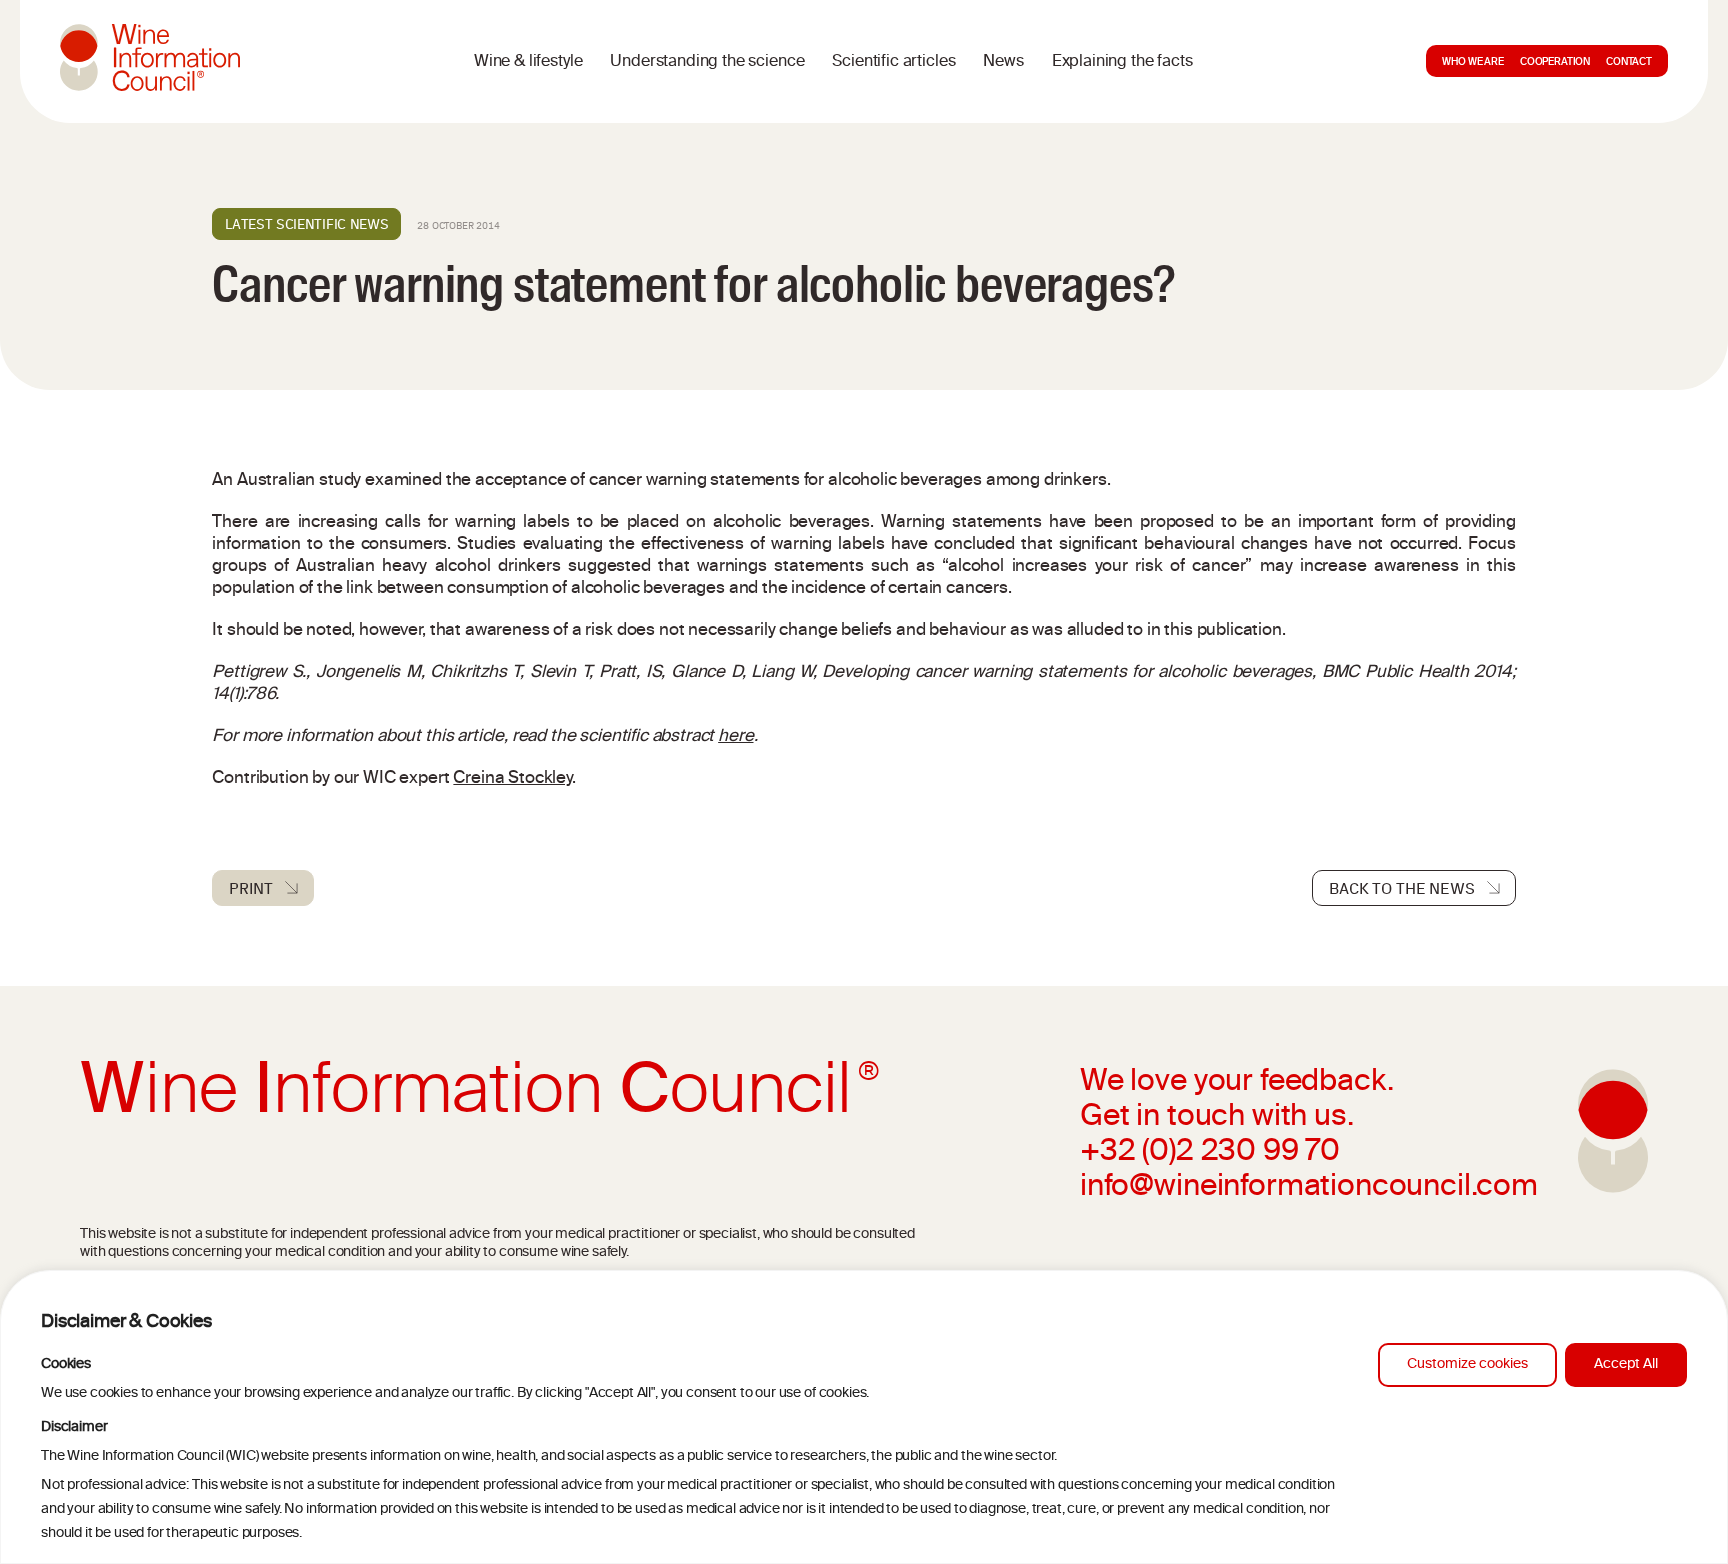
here (735, 737)
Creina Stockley (512, 779)
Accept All (1626, 1364)
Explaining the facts (1122, 62)
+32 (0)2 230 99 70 (1210, 1153)
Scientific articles (893, 62)
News (1003, 62)
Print (250, 888)
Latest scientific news (306, 224)
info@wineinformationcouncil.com (1309, 1188)
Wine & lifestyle (528, 62)
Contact (1629, 63)
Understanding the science (707, 62)
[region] (864, 1417)
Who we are (1472, 63)
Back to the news (1401, 888)
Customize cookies (1467, 1364)
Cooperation (1555, 63)
